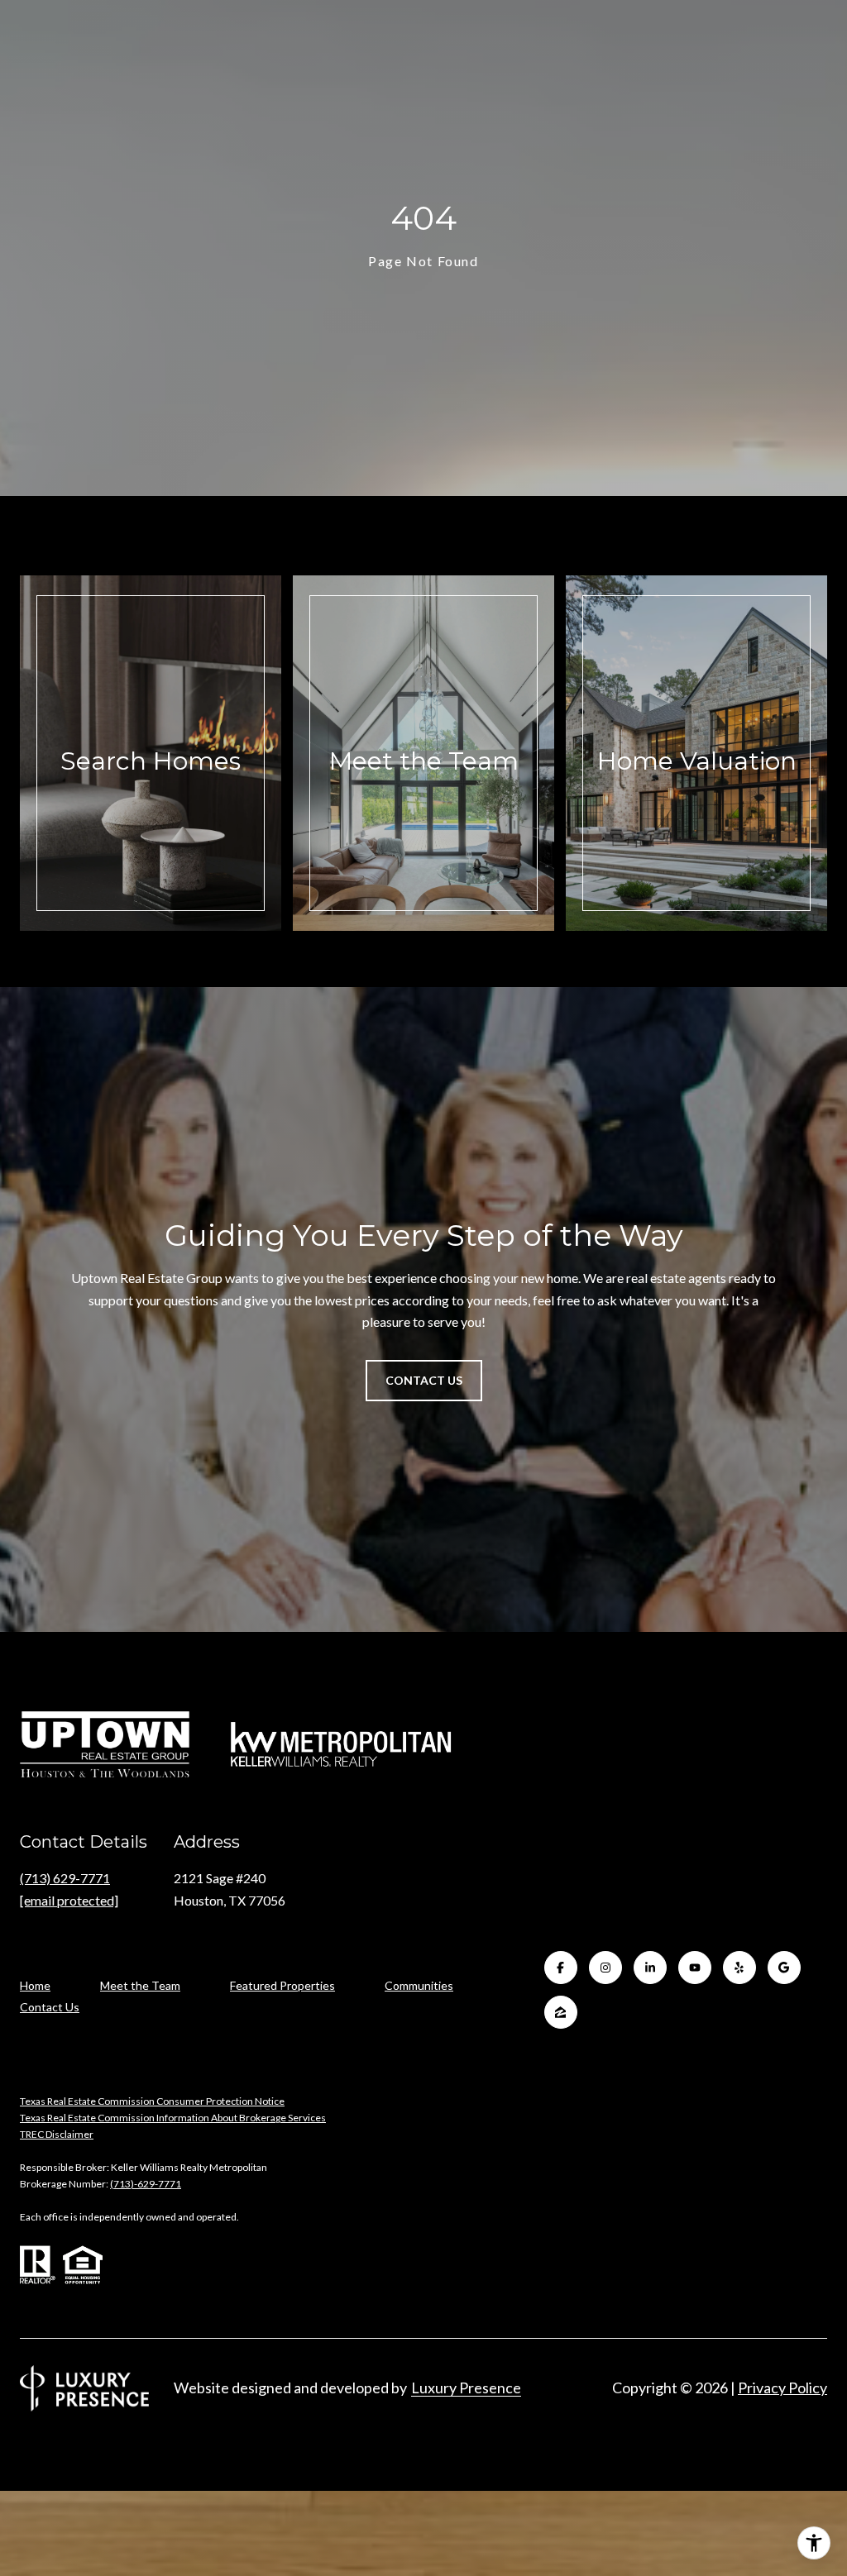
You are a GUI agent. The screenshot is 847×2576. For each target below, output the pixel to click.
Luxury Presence (466, 2388)
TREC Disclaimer (57, 2134)
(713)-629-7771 (146, 2184)
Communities (419, 1985)
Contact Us (50, 2007)
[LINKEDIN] (650, 1968)
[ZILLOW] (561, 2012)
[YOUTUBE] (695, 1968)
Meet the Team (140, 1985)
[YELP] (739, 1968)
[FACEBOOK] (561, 1968)
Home (35, 1985)
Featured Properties (282, 1985)
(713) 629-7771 (65, 1878)
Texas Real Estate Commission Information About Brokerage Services (173, 2118)
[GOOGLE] (784, 1968)
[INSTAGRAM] (605, 1968)
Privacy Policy (782, 2388)
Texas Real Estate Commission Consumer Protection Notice (152, 2101)
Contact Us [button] (424, 1380)
